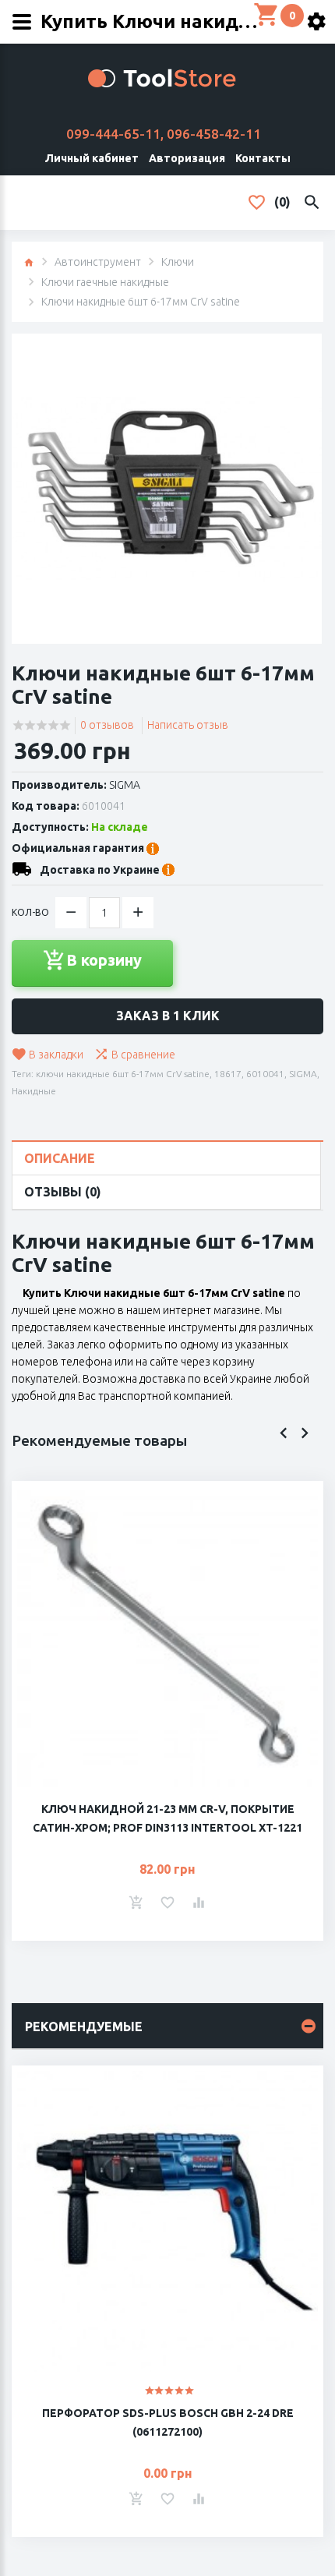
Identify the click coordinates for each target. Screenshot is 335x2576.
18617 (228, 1074)
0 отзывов (107, 725)
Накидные (34, 1091)
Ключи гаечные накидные (105, 282)
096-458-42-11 (214, 134)
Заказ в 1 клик (168, 1016)
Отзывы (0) (63, 1192)
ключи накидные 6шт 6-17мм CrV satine (123, 1074)
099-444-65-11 (113, 134)
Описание (60, 1158)
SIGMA (125, 785)
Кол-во (30, 912)
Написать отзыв (188, 725)
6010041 (265, 1074)
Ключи (178, 262)
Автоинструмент (98, 262)
